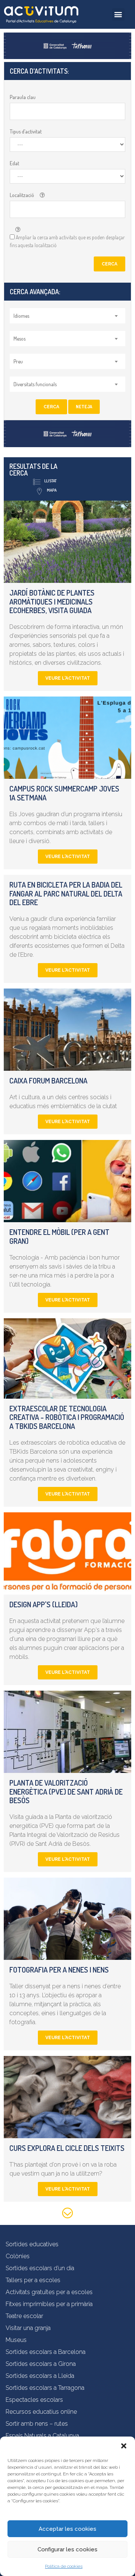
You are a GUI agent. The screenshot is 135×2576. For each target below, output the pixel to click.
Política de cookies (64, 2566)
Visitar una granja (28, 2328)
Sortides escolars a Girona (41, 2364)
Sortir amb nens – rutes (37, 2424)
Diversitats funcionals (35, 384)
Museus (16, 2340)
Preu (18, 361)
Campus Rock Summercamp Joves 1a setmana (64, 793)
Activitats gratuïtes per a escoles (49, 2292)
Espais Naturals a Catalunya (42, 2436)
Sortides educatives (32, 2244)
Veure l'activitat (68, 678)
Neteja (84, 407)
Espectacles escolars (34, 2400)
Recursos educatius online (41, 2412)
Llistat (50, 481)
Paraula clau (23, 97)
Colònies (18, 2256)
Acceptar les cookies (67, 2529)
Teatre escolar (24, 2316)
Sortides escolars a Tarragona (45, 2388)
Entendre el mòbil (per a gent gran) (59, 1236)
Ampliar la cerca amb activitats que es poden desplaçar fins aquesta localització (67, 241)
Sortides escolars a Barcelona (46, 2352)
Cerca (109, 264)
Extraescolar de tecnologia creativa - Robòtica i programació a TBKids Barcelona (67, 1417)
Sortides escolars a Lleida (40, 2376)
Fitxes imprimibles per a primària (49, 2304)
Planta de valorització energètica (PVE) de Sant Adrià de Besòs (66, 1792)
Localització (22, 195)
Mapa (52, 490)
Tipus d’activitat (26, 131)
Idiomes (21, 316)
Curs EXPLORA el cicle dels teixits (67, 2148)
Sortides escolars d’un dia (40, 2268)
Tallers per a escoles (33, 2280)
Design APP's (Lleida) (43, 1604)
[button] (124, 2446)
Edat (14, 163)
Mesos (19, 339)
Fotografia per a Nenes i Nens (59, 1970)
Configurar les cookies (67, 2549)
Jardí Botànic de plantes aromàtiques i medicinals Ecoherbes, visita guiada (52, 602)
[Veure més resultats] (67, 2214)
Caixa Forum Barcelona (48, 1080)
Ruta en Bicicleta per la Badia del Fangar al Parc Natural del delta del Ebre (66, 894)
